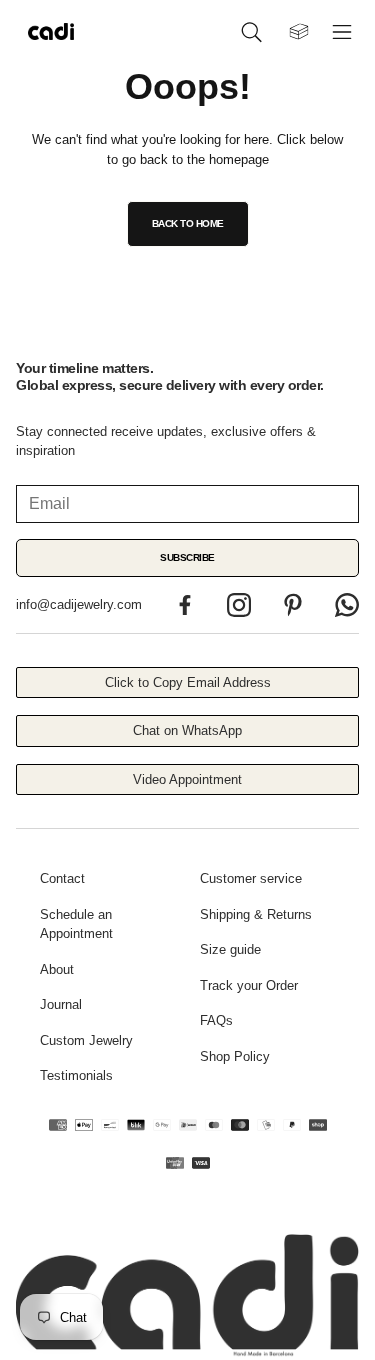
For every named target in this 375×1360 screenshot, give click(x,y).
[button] (255, 31)
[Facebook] (185, 605)
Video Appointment (187, 779)
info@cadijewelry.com (79, 604)
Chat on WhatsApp (187, 730)
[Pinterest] (293, 605)
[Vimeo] (347, 605)
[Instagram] (239, 605)
